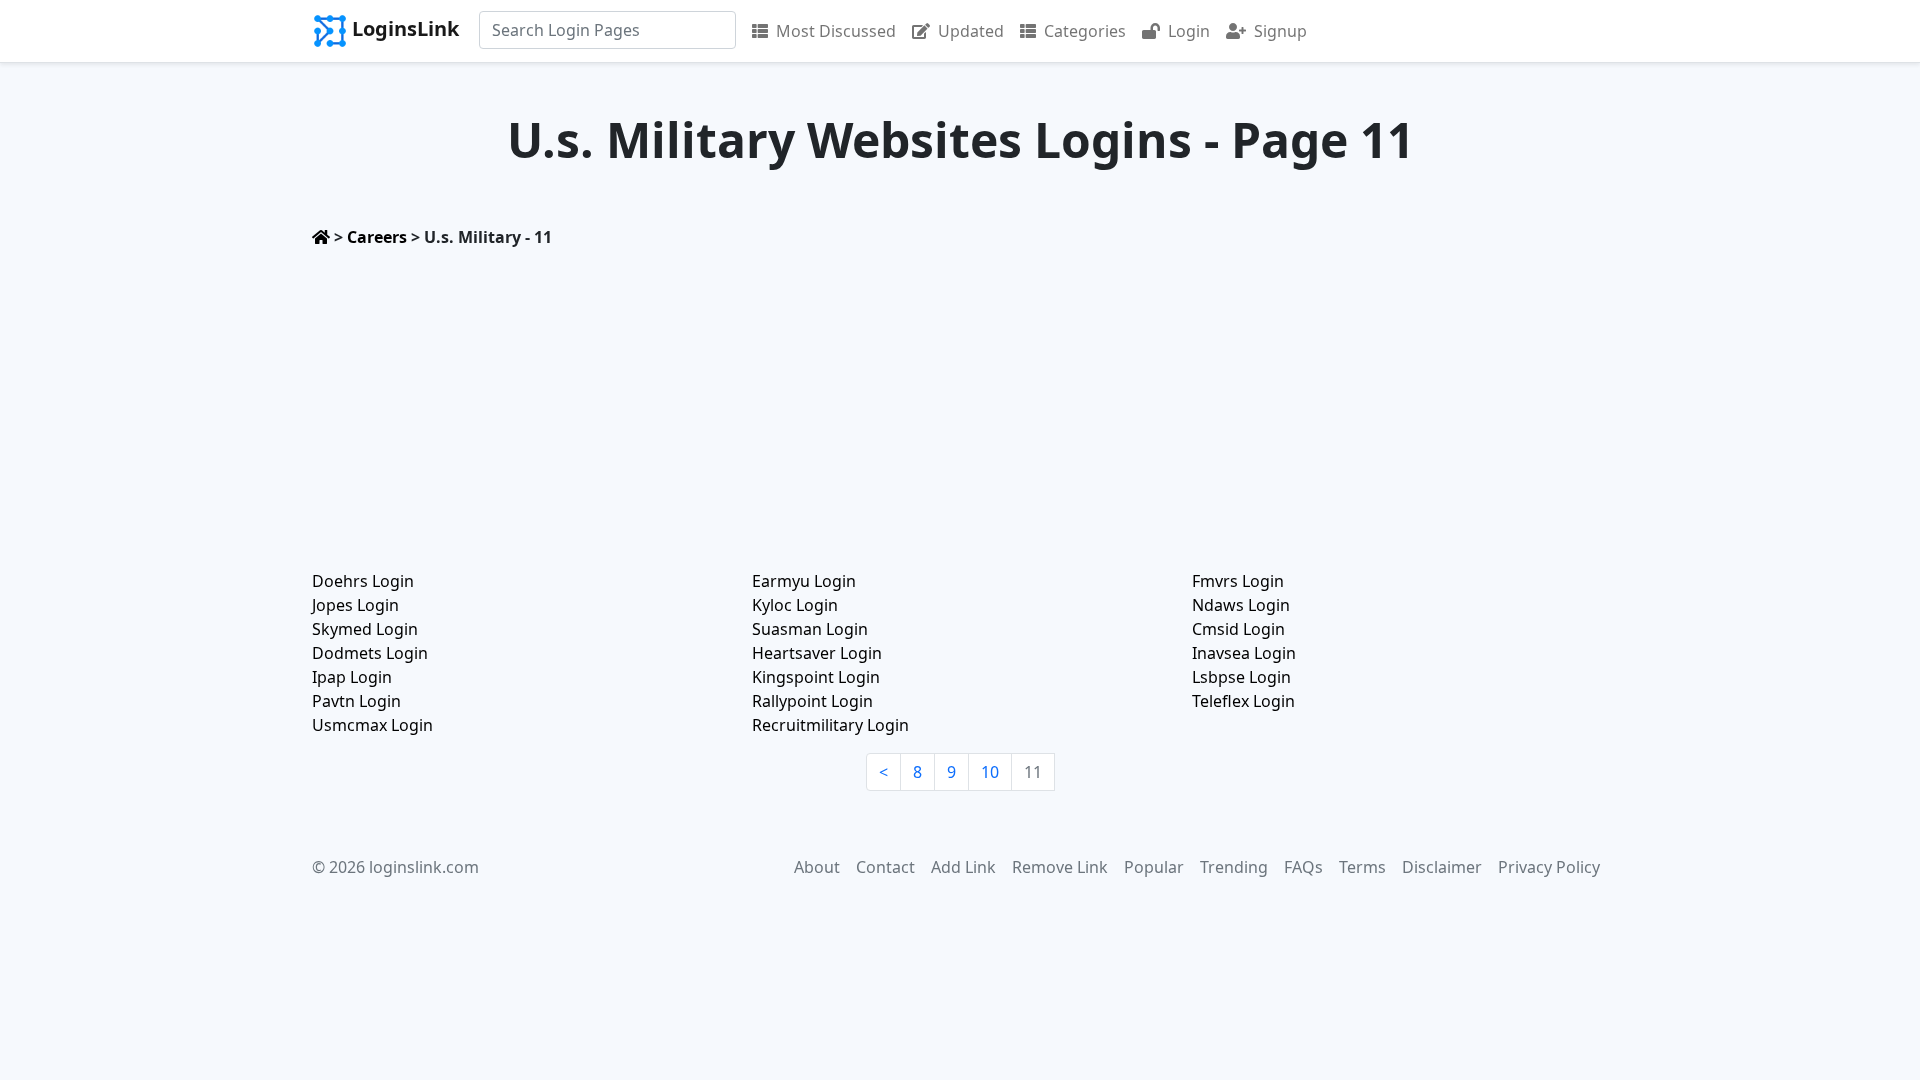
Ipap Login (352, 677)
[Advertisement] (960, 403)
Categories (1085, 31)
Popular (1154, 867)
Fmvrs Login (1238, 581)
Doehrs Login (363, 581)
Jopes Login (355, 605)
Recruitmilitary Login (830, 725)
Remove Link (1060, 867)
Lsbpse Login (1241, 677)
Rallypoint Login (812, 701)
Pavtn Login (356, 701)
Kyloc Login (795, 605)
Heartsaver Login (817, 653)
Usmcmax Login (372, 725)
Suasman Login (810, 629)
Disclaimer (1442, 867)
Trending (1234, 867)
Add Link (963, 867)
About (817, 867)
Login (1189, 31)
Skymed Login (365, 629)
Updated (971, 31)
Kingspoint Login (816, 677)
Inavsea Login (1244, 653)
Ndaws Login (1241, 605)
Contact (885, 867)
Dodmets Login (370, 653)
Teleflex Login (1243, 701)
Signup (1280, 31)
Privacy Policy (1549, 867)
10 (990, 772)
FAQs (1303, 867)
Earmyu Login (804, 581)
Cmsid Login (1238, 629)
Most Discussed (836, 31)
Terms (1362, 867)
